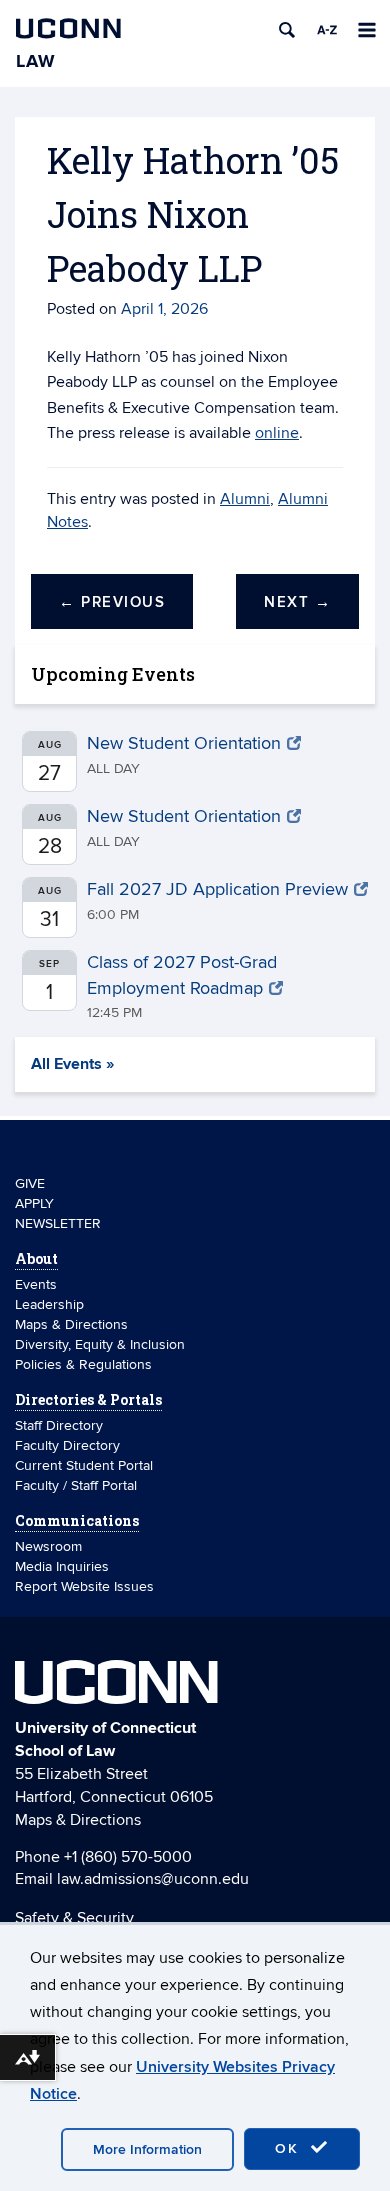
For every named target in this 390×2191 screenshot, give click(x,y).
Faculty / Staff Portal (76, 1485)
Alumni (245, 499)
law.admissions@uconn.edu (153, 1879)
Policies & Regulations (83, 1364)
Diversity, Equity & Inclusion (100, 1344)
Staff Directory (59, 1425)
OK (290, 2148)
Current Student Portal (84, 1465)
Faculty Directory (67, 1445)
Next (297, 602)
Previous (112, 602)
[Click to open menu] (367, 30)
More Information (147, 2149)
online (277, 433)
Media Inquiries (62, 1566)
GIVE (30, 1183)
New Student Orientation (184, 743)
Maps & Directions (71, 1324)
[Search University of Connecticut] (287, 30)
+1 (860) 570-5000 (128, 1857)
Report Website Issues (84, 1586)
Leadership (49, 1304)
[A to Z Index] (327, 30)
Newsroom (50, 1546)
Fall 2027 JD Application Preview (217, 889)
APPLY (34, 1203)
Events (36, 1284)
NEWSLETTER (58, 1223)
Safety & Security (74, 1918)
